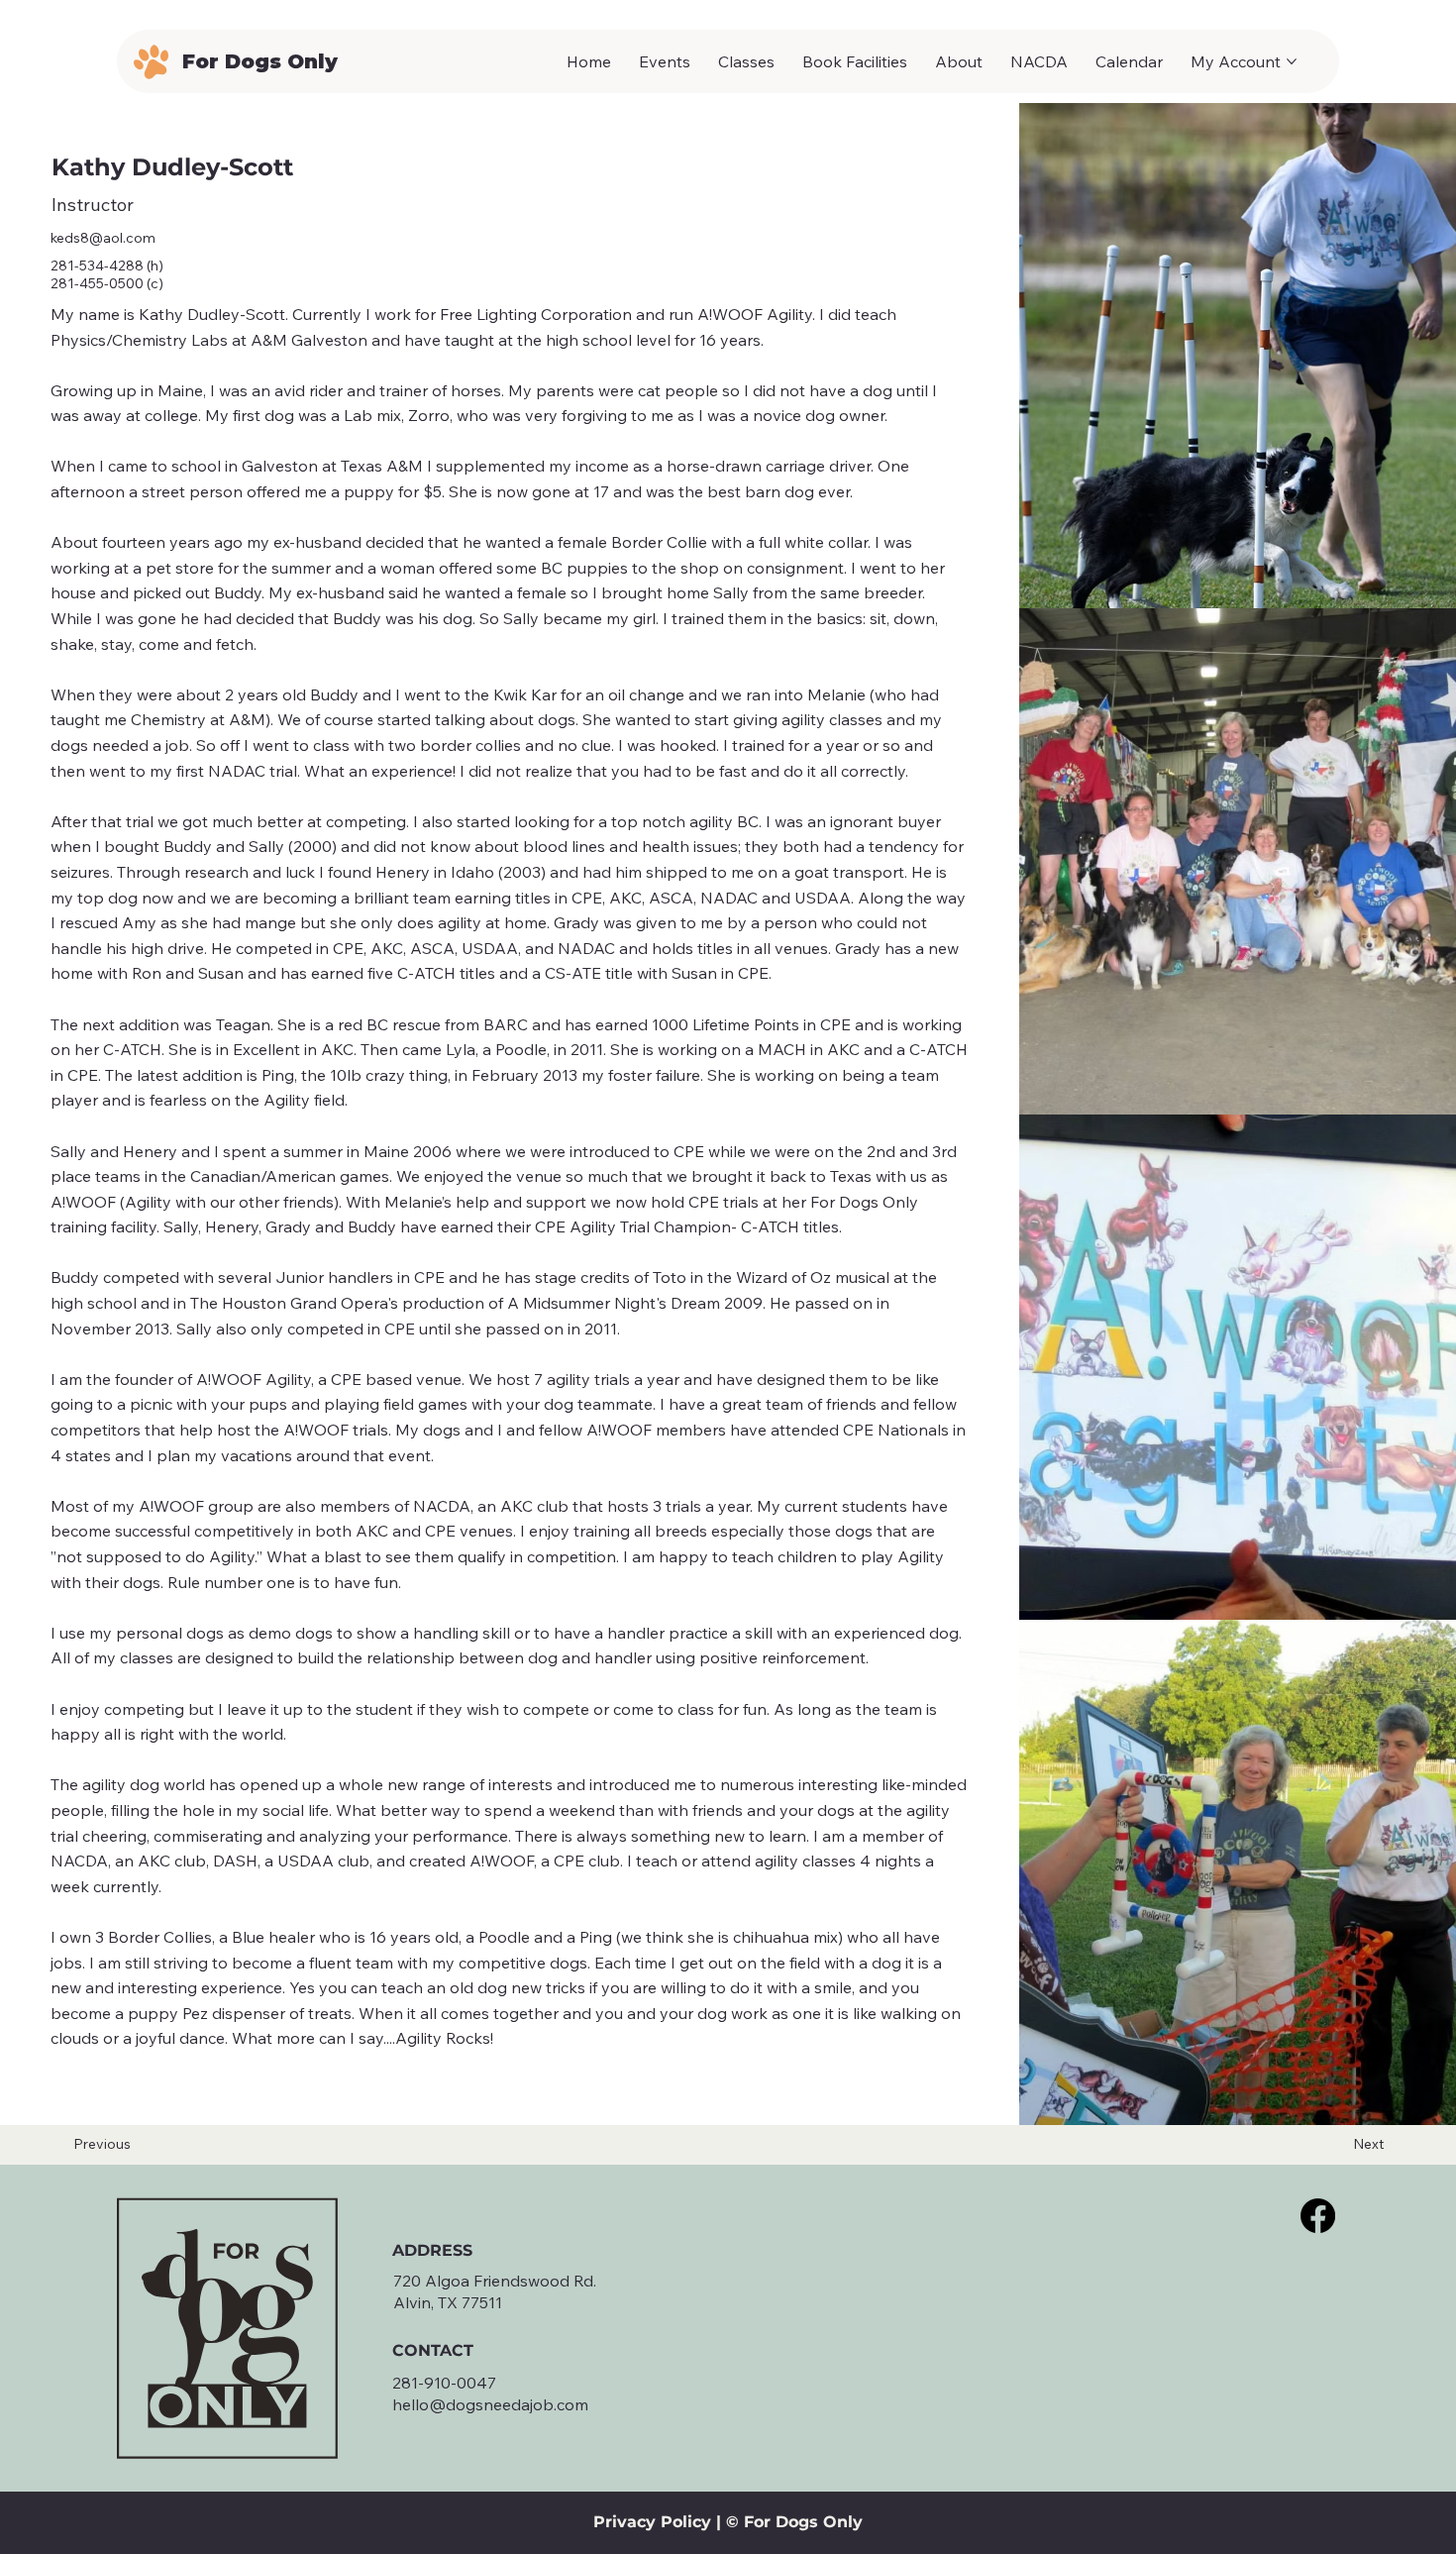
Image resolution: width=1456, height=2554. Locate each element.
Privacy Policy (652, 2522)
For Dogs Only (260, 61)
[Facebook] (1318, 2216)
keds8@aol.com (103, 238)
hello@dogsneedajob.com (490, 2404)
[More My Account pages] (1292, 61)
